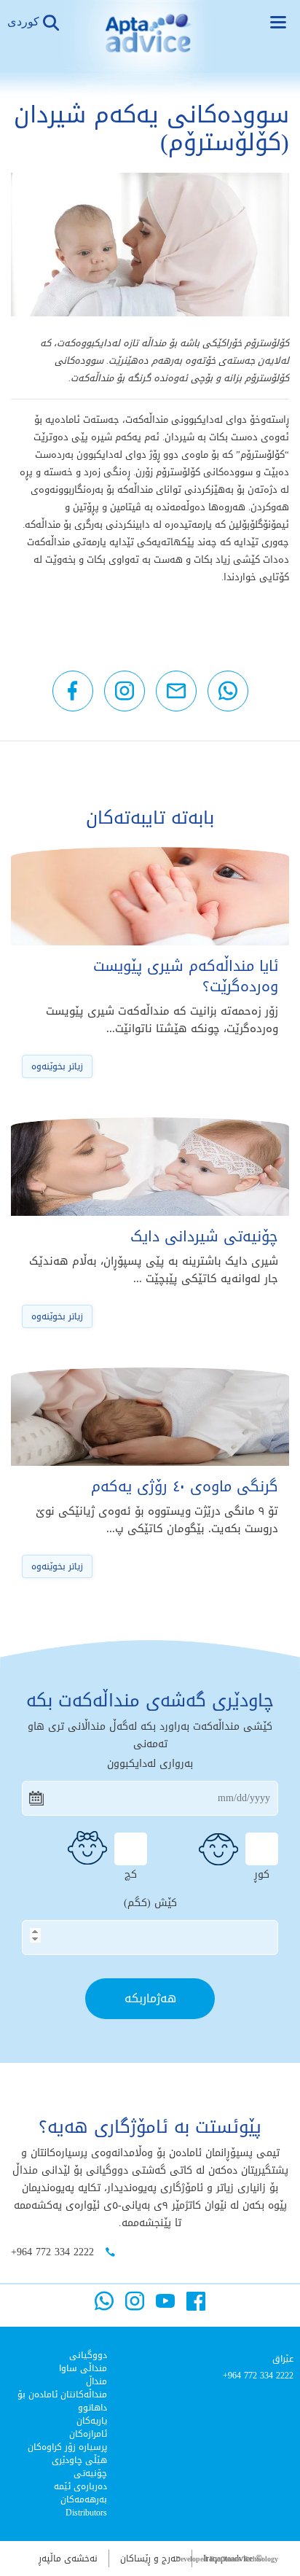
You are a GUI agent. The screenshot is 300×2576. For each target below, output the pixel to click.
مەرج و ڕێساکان (150, 2559)
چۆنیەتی (90, 2473)
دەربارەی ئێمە (80, 2486)
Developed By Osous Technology (227, 2559)
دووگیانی (88, 2355)
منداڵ (96, 2381)
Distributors (86, 2513)
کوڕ (262, 1873)
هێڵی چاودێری (79, 2460)
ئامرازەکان (88, 2434)
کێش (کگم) (150, 1903)
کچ (131, 1873)
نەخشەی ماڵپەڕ (68, 2559)
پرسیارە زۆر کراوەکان (67, 2447)
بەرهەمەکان (84, 2499)
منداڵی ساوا (83, 2368)
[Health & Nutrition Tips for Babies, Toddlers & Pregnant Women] (150, 44)
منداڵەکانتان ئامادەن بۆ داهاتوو (62, 2401)
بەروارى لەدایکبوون (150, 1764)
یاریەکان (92, 2421)
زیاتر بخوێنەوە (57, 1066)
